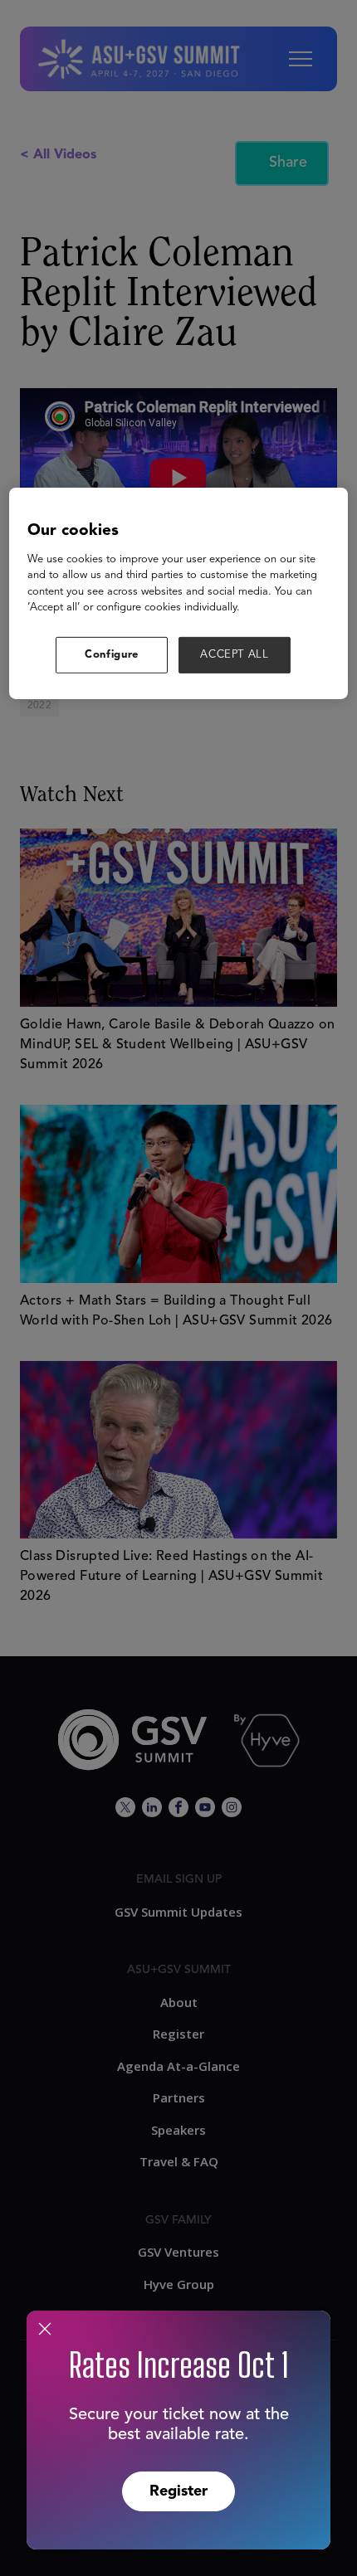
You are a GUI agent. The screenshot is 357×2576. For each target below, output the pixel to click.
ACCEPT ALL (235, 655)
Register (178, 2491)
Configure (112, 655)
